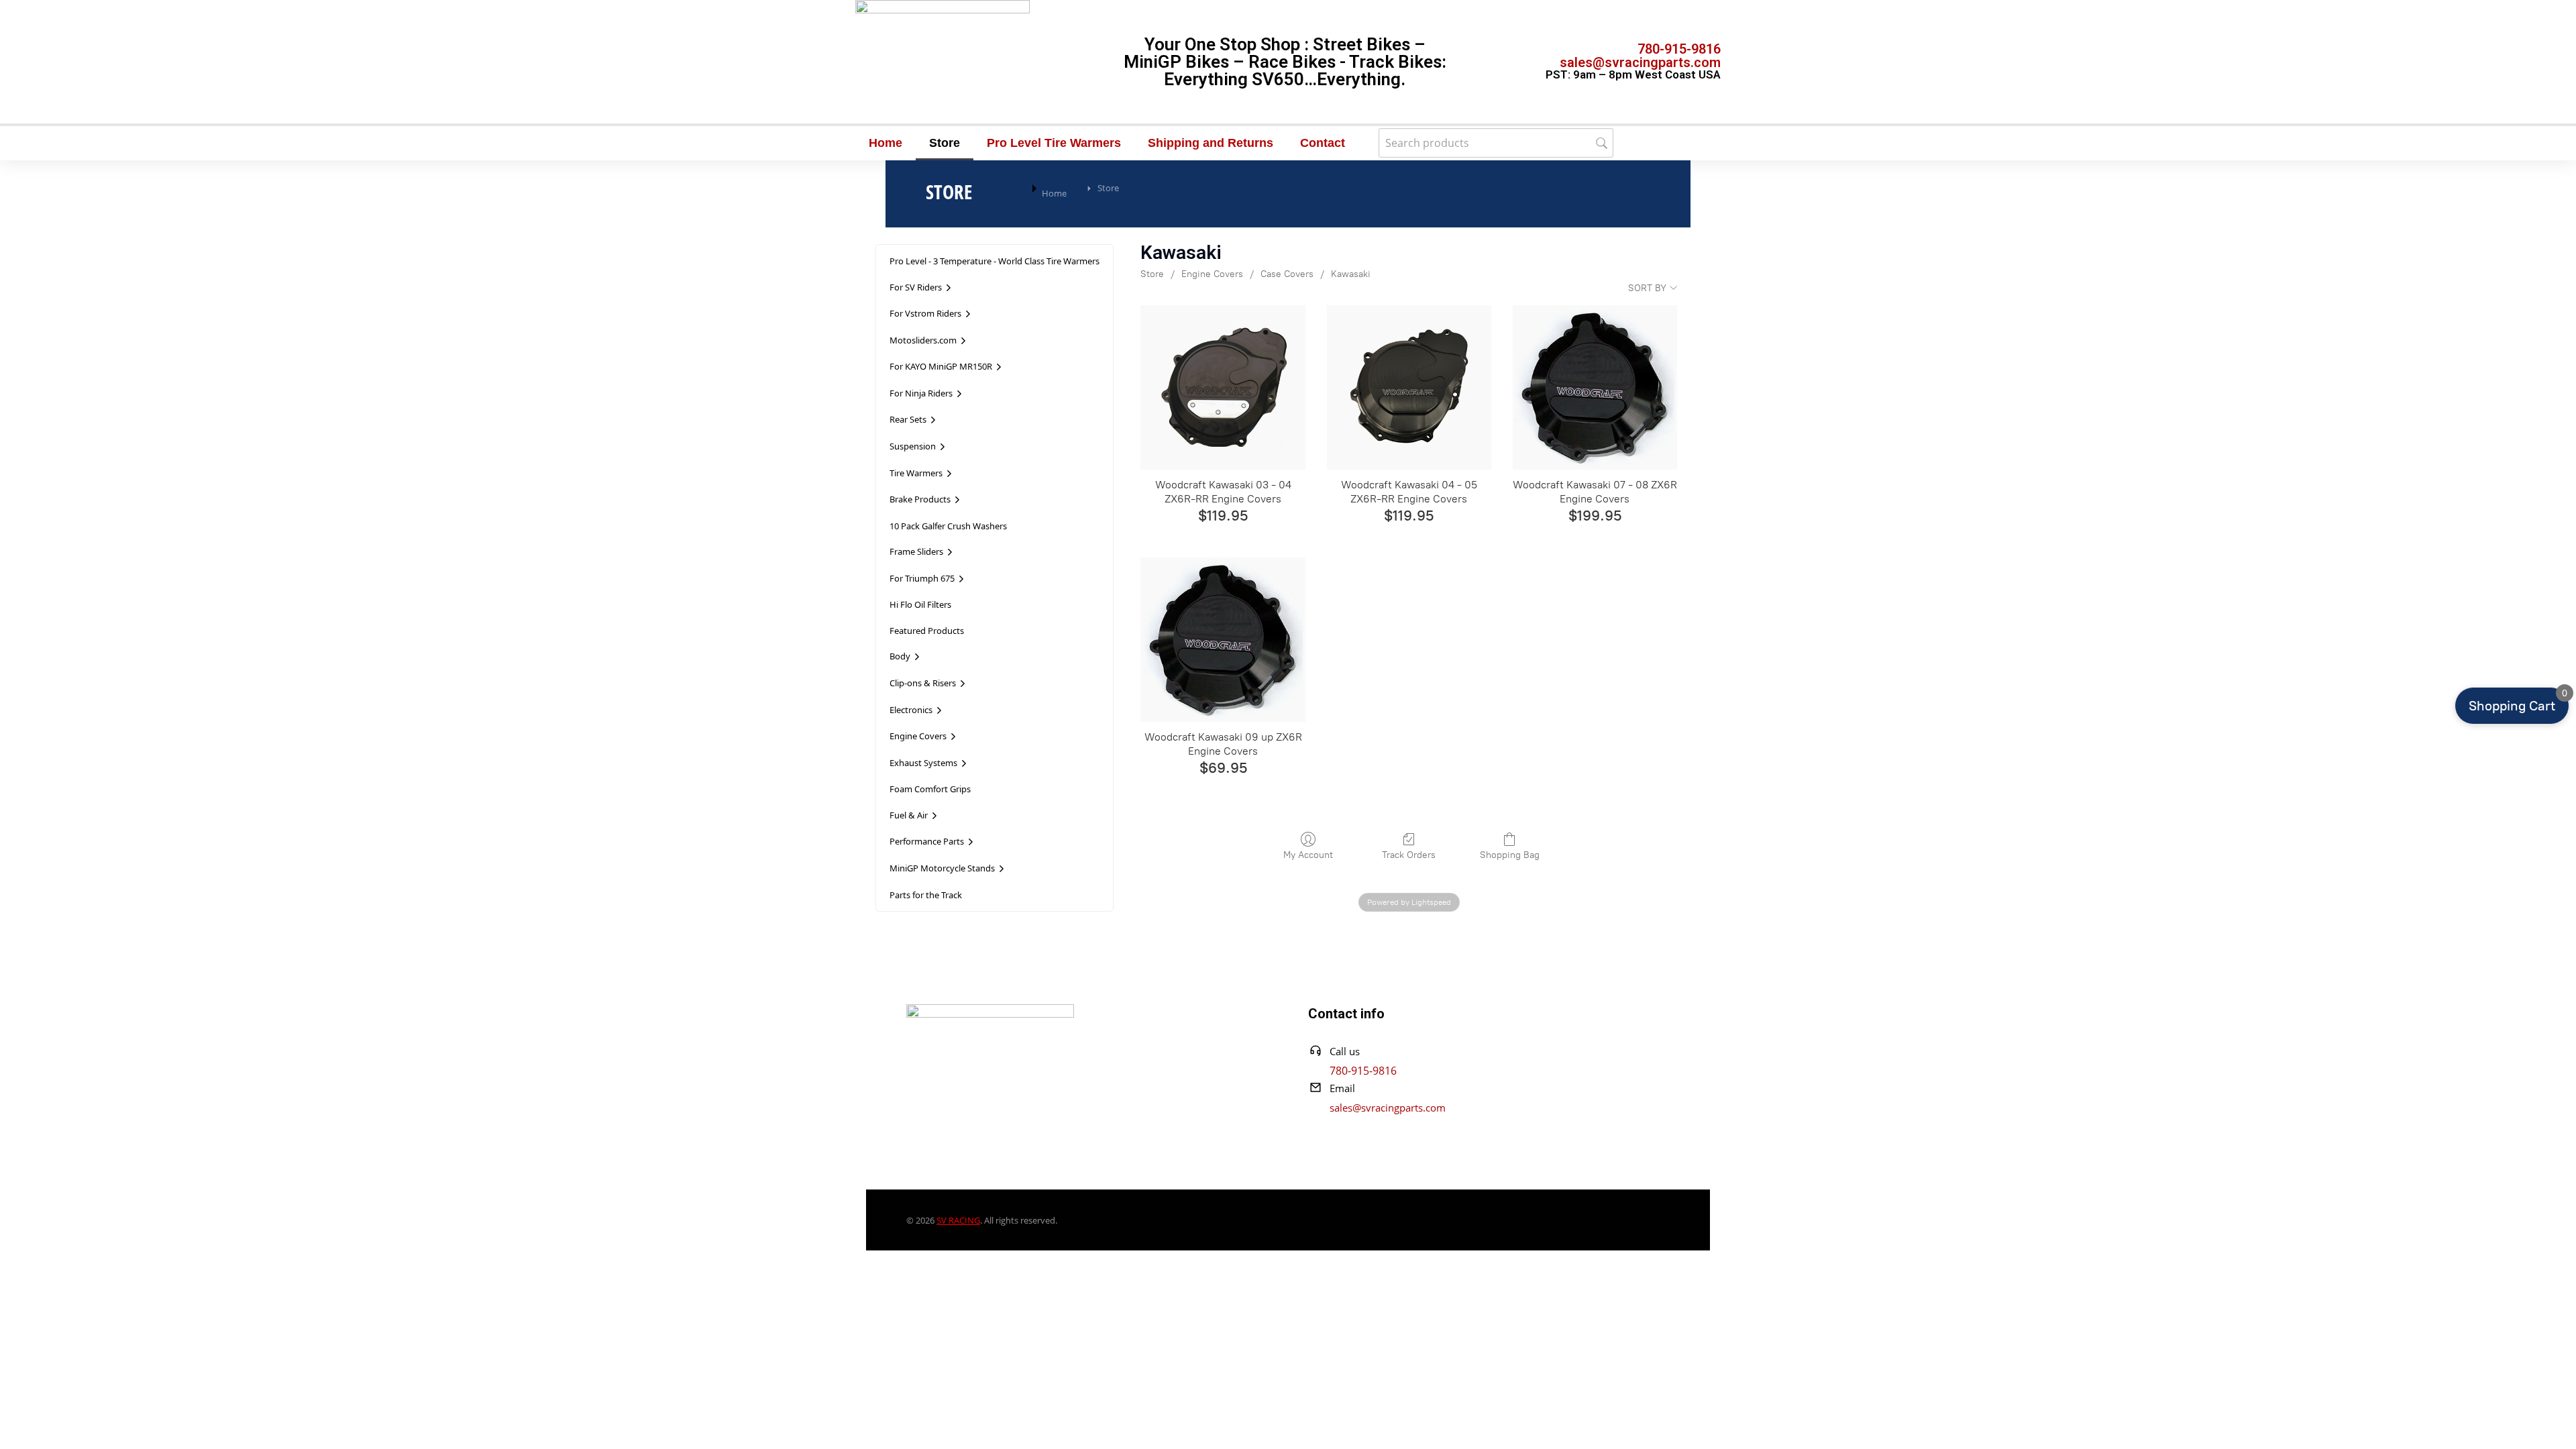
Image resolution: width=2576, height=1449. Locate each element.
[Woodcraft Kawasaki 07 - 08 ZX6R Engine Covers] (1595, 387)
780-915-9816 (1679, 49)
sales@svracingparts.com (1640, 62)
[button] (2512, 706)
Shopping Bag (1510, 855)
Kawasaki (1351, 274)
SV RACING (958, 1220)
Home (885, 143)
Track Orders (1409, 855)
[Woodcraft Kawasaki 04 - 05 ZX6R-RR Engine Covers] (1409, 387)
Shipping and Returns (1211, 143)
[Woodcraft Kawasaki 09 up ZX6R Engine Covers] (1223, 640)
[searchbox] (1496, 143)
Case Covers (1287, 274)
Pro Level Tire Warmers (1054, 143)
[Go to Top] (2548, 1421)
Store (945, 143)
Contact (1323, 143)
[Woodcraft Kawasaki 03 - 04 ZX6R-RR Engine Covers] (1223, 387)
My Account (1308, 855)
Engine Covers (1212, 274)
